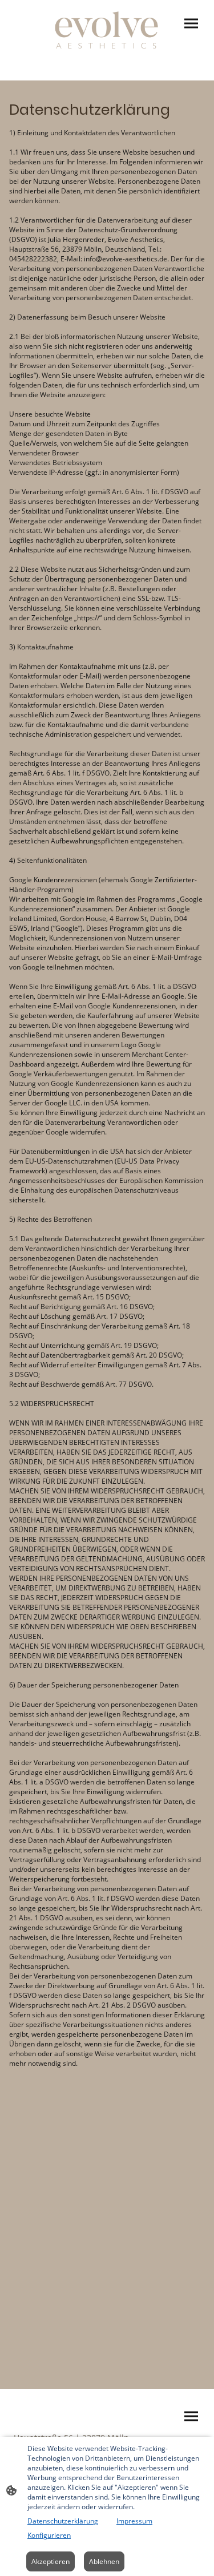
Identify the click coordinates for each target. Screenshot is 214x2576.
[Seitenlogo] (107, 31)
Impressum (134, 2521)
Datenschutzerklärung (63, 2521)
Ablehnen (104, 2561)
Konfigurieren (49, 2535)
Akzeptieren (51, 2561)
